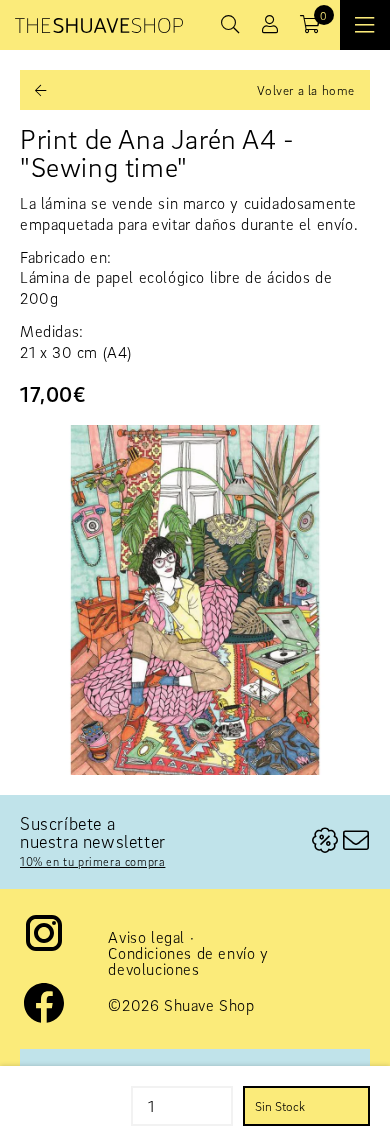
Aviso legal (146, 937)
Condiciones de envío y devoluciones (188, 961)
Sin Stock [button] (280, 1106)
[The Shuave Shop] (99, 25)
